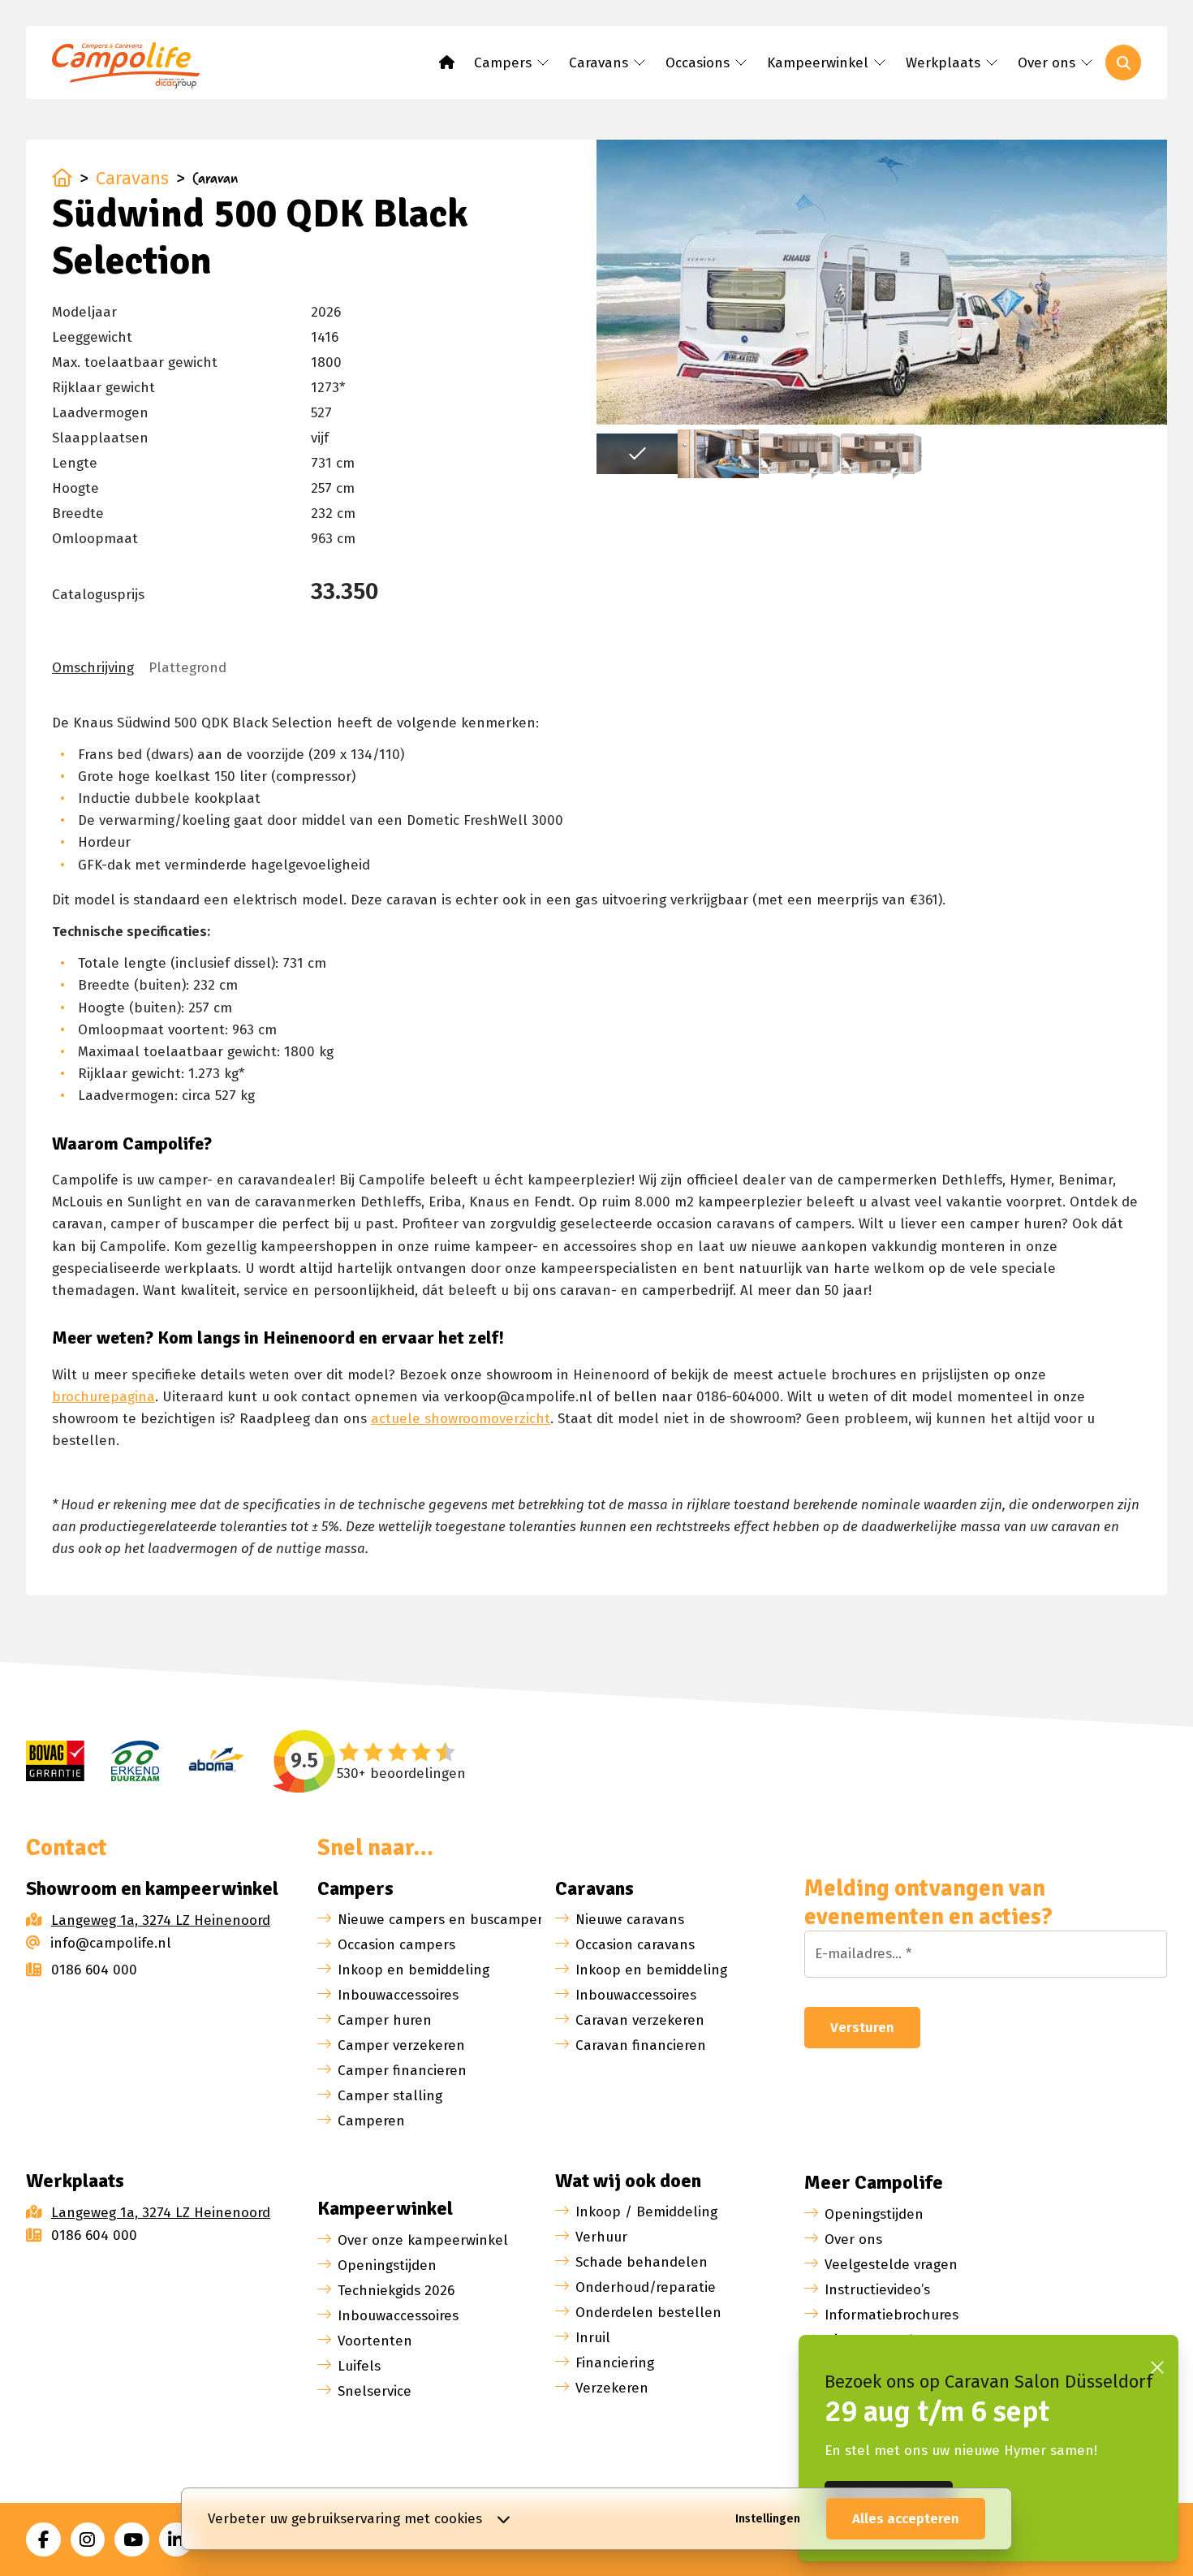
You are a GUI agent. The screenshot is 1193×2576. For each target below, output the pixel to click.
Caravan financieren (641, 2045)
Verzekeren (612, 2388)
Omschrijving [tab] (93, 668)
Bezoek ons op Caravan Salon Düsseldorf (988, 2382)
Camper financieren (402, 2071)
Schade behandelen (642, 2262)
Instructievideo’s (877, 2290)
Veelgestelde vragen (891, 2265)
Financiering (615, 2363)
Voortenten (375, 2341)
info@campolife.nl (111, 1943)
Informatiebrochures (892, 2315)
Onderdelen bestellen (648, 2313)
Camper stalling (390, 2096)
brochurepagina (103, 1397)
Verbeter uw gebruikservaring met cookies (345, 2519)
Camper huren (385, 2020)
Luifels (359, 2366)
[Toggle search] (1123, 63)
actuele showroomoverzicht (461, 1419)
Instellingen (768, 2519)
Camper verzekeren (401, 2045)
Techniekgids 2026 (396, 2291)
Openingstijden (387, 2265)
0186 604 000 (94, 1970)
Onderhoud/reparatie (646, 2287)
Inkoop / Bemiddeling (646, 2212)
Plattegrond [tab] (187, 668)
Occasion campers (396, 1945)
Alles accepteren (906, 2519)
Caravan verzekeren (640, 2020)
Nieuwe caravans (630, 1920)
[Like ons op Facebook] (43, 2540)
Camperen (371, 2121)
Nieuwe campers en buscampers (444, 1920)
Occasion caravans (635, 1945)
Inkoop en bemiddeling (413, 1970)
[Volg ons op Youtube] (132, 2540)
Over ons (853, 2239)
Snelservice (375, 2391)
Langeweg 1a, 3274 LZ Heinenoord (161, 1920)
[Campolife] (133, 68)
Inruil (593, 2338)
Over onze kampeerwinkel (423, 2240)
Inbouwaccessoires (398, 1995)
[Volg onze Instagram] (88, 2540)
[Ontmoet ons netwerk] (177, 2540)
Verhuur (601, 2237)
